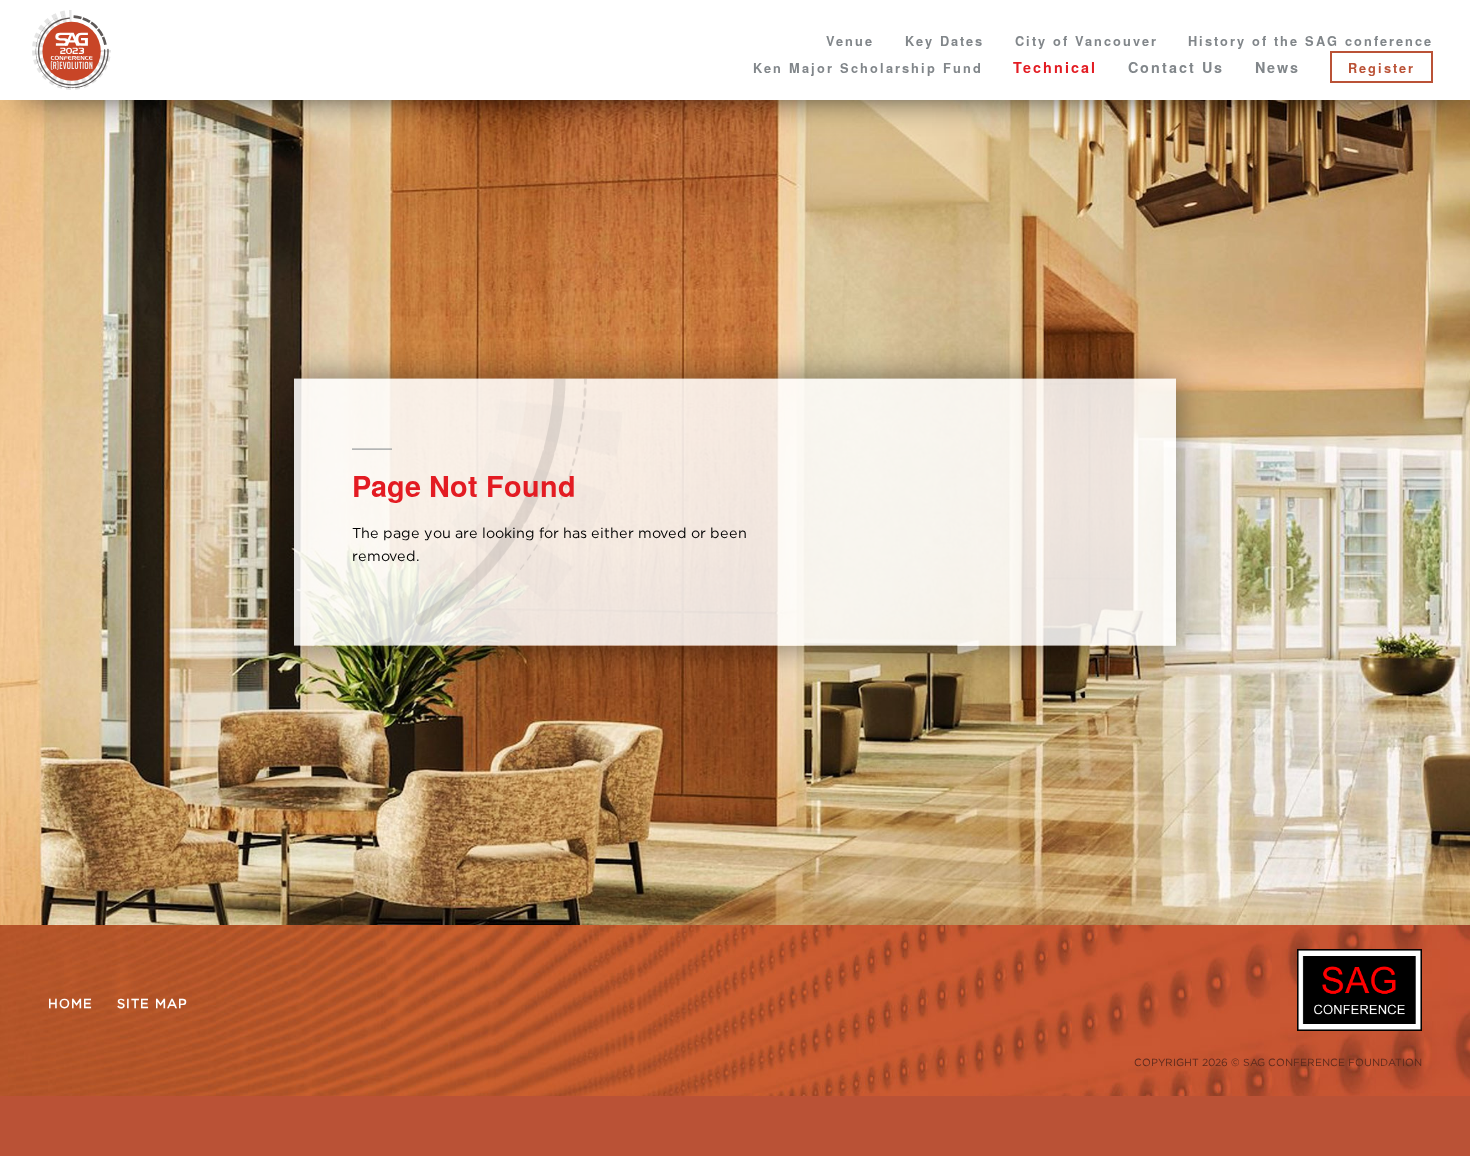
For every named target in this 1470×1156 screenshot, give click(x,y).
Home (70, 1003)
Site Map (152, 1003)
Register (1381, 68)
